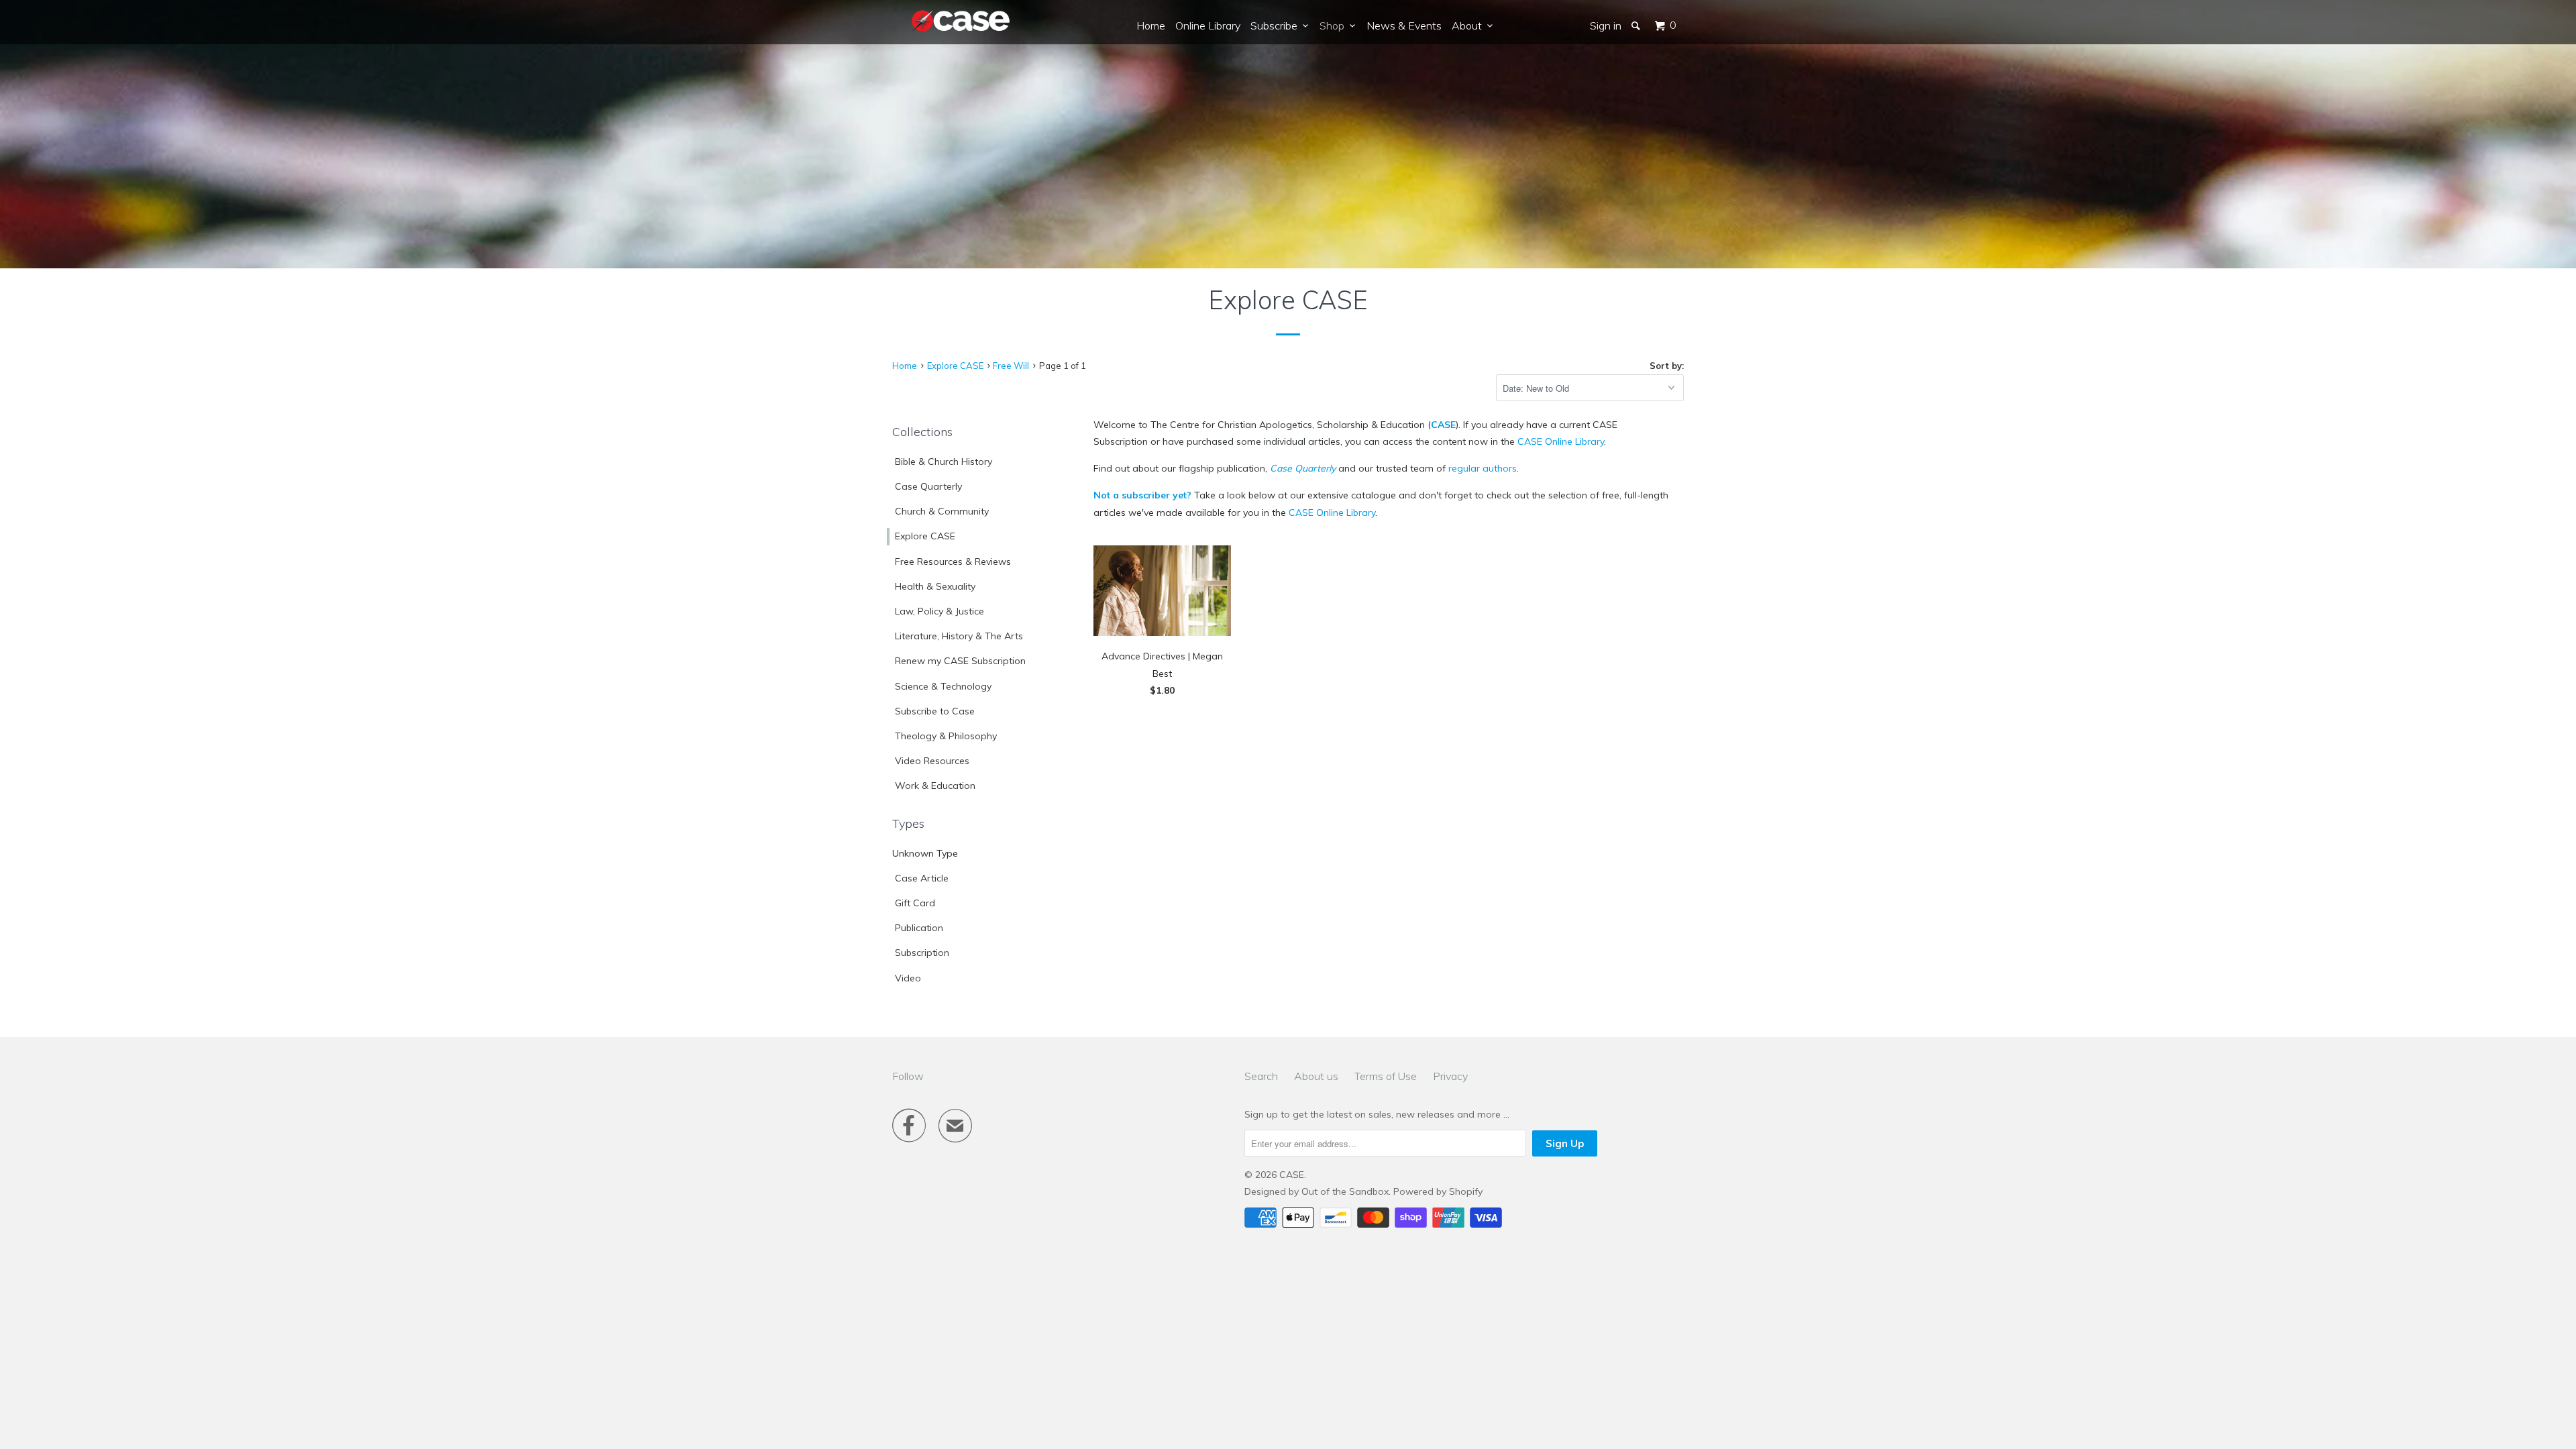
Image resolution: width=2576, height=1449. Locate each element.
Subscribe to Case (935, 711)
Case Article (922, 878)
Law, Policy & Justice (940, 611)
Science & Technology (943, 686)
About (1469, 25)
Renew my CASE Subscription (960, 661)
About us (1316, 1076)
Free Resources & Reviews (953, 561)
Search (1261, 1076)
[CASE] (961, 21)
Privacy (1450, 1076)
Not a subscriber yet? (1142, 495)
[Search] (1637, 25)
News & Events (1404, 25)
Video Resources (932, 761)
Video (908, 978)
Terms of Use (1386, 1076)
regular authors (1483, 468)
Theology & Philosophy (946, 736)
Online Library (1208, 25)
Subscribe (1277, 25)
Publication (919, 928)
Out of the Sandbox (1345, 1191)
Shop (1335, 25)
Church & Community (942, 511)
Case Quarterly (928, 486)
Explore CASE (925, 536)
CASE (1443, 425)
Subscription (922, 953)
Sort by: (1667, 366)
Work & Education (935, 786)
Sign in (1606, 25)
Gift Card (915, 903)
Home (1151, 25)
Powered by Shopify (1438, 1191)
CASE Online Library (1561, 441)
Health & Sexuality (935, 586)
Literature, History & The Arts (959, 636)
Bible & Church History (944, 462)
